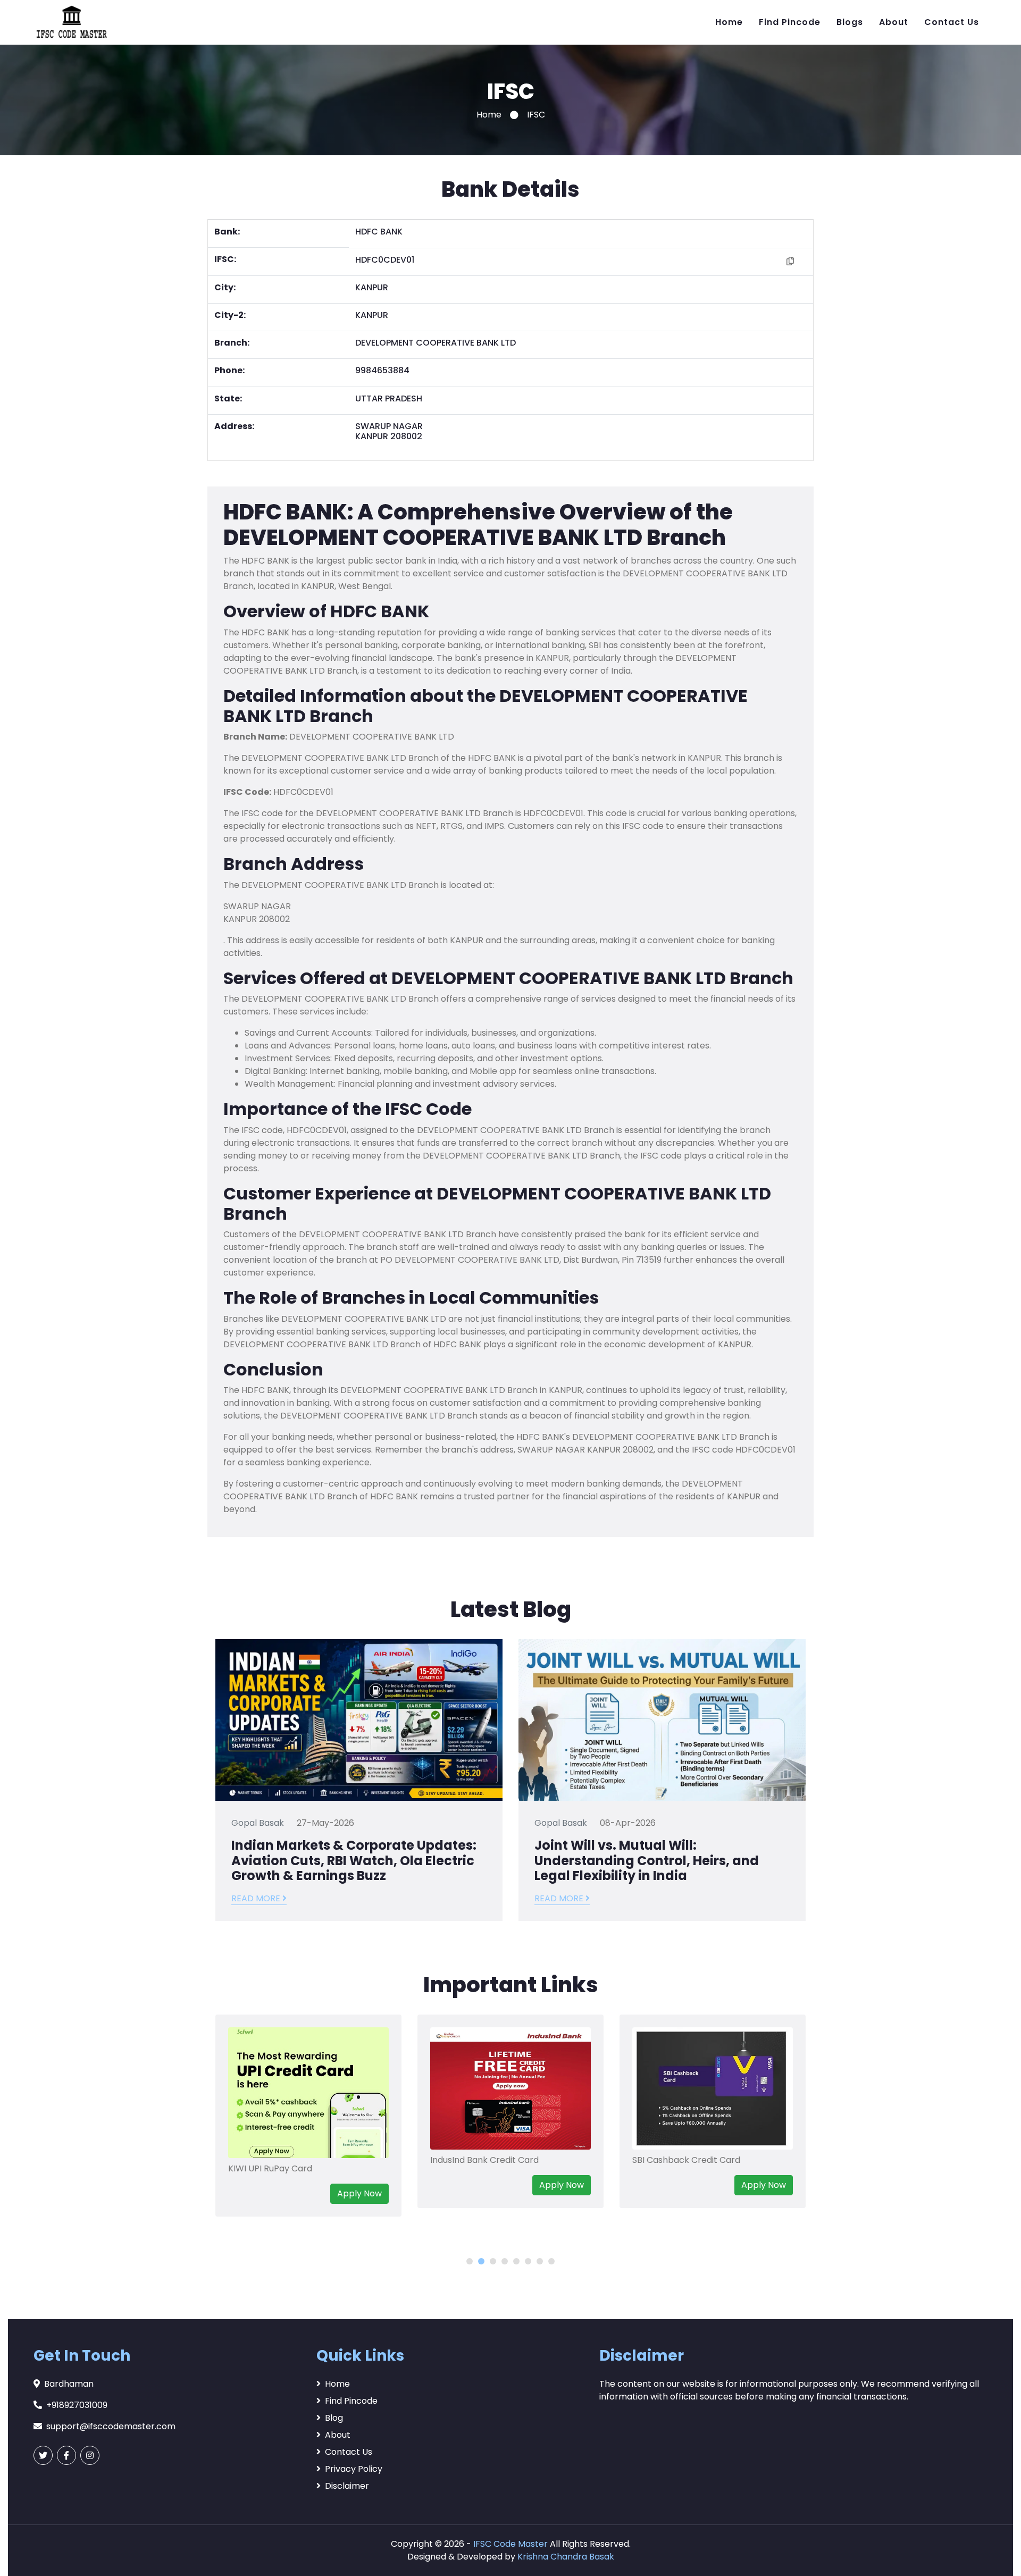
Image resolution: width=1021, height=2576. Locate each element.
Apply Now (372, 2185)
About (894, 22)
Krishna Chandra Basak (566, 2557)
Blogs (850, 22)
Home (729, 22)
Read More (257, 1898)
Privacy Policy (354, 2469)
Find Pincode (790, 22)
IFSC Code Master (510, 2544)
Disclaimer (347, 2486)
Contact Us (952, 22)
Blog (334, 2418)
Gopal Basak (258, 1823)
